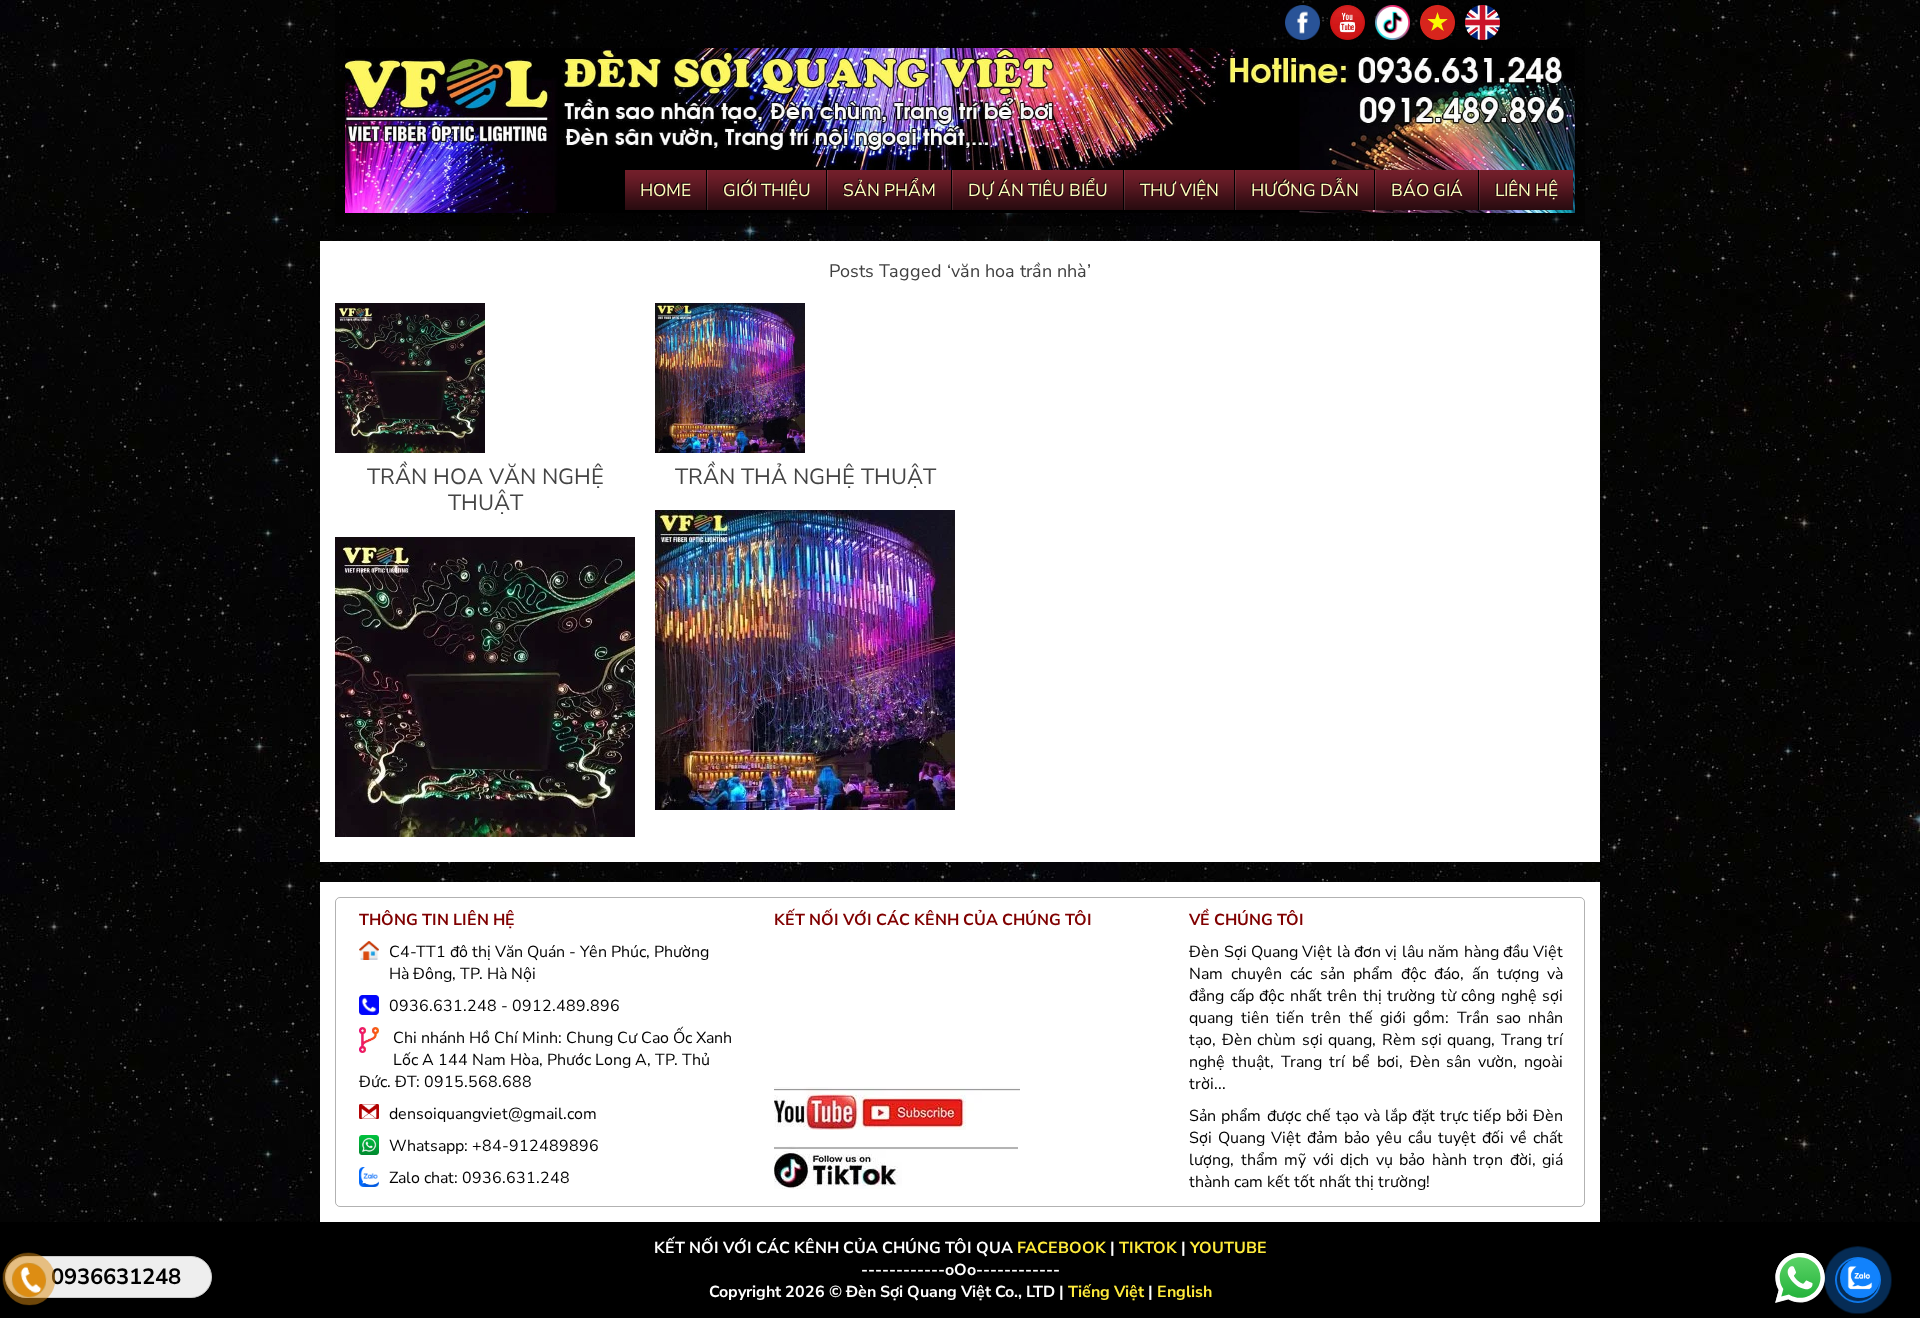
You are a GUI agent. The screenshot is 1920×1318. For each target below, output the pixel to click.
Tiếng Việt (1108, 1292)
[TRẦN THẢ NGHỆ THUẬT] (730, 448)
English (1184, 1292)
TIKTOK (1148, 1248)
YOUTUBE (1228, 1248)
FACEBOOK (1063, 1248)
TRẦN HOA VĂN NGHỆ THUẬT (485, 490)
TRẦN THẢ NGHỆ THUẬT (805, 477)
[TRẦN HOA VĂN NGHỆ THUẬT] (410, 448)
